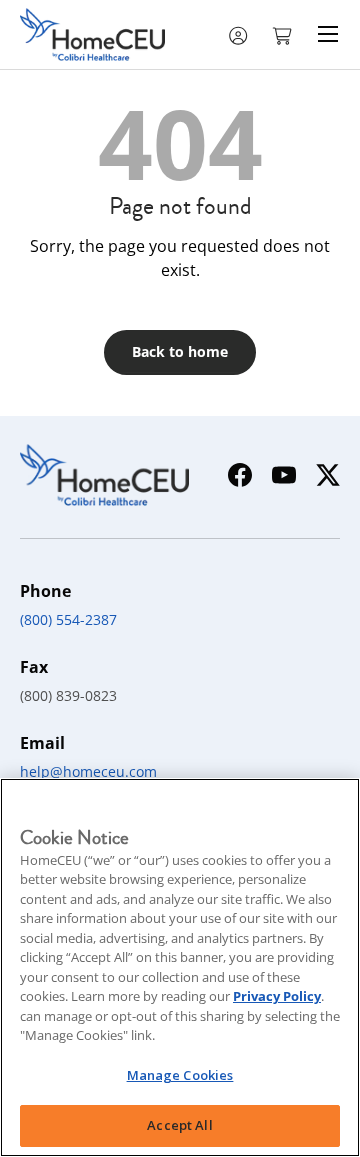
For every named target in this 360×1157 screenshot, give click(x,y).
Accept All (179, 1125)
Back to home (180, 351)
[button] (284, 34)
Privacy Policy (277, 996)
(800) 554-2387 (68, 619)
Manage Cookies (180, 1075)
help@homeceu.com (88, 771)
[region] (180, 967)
